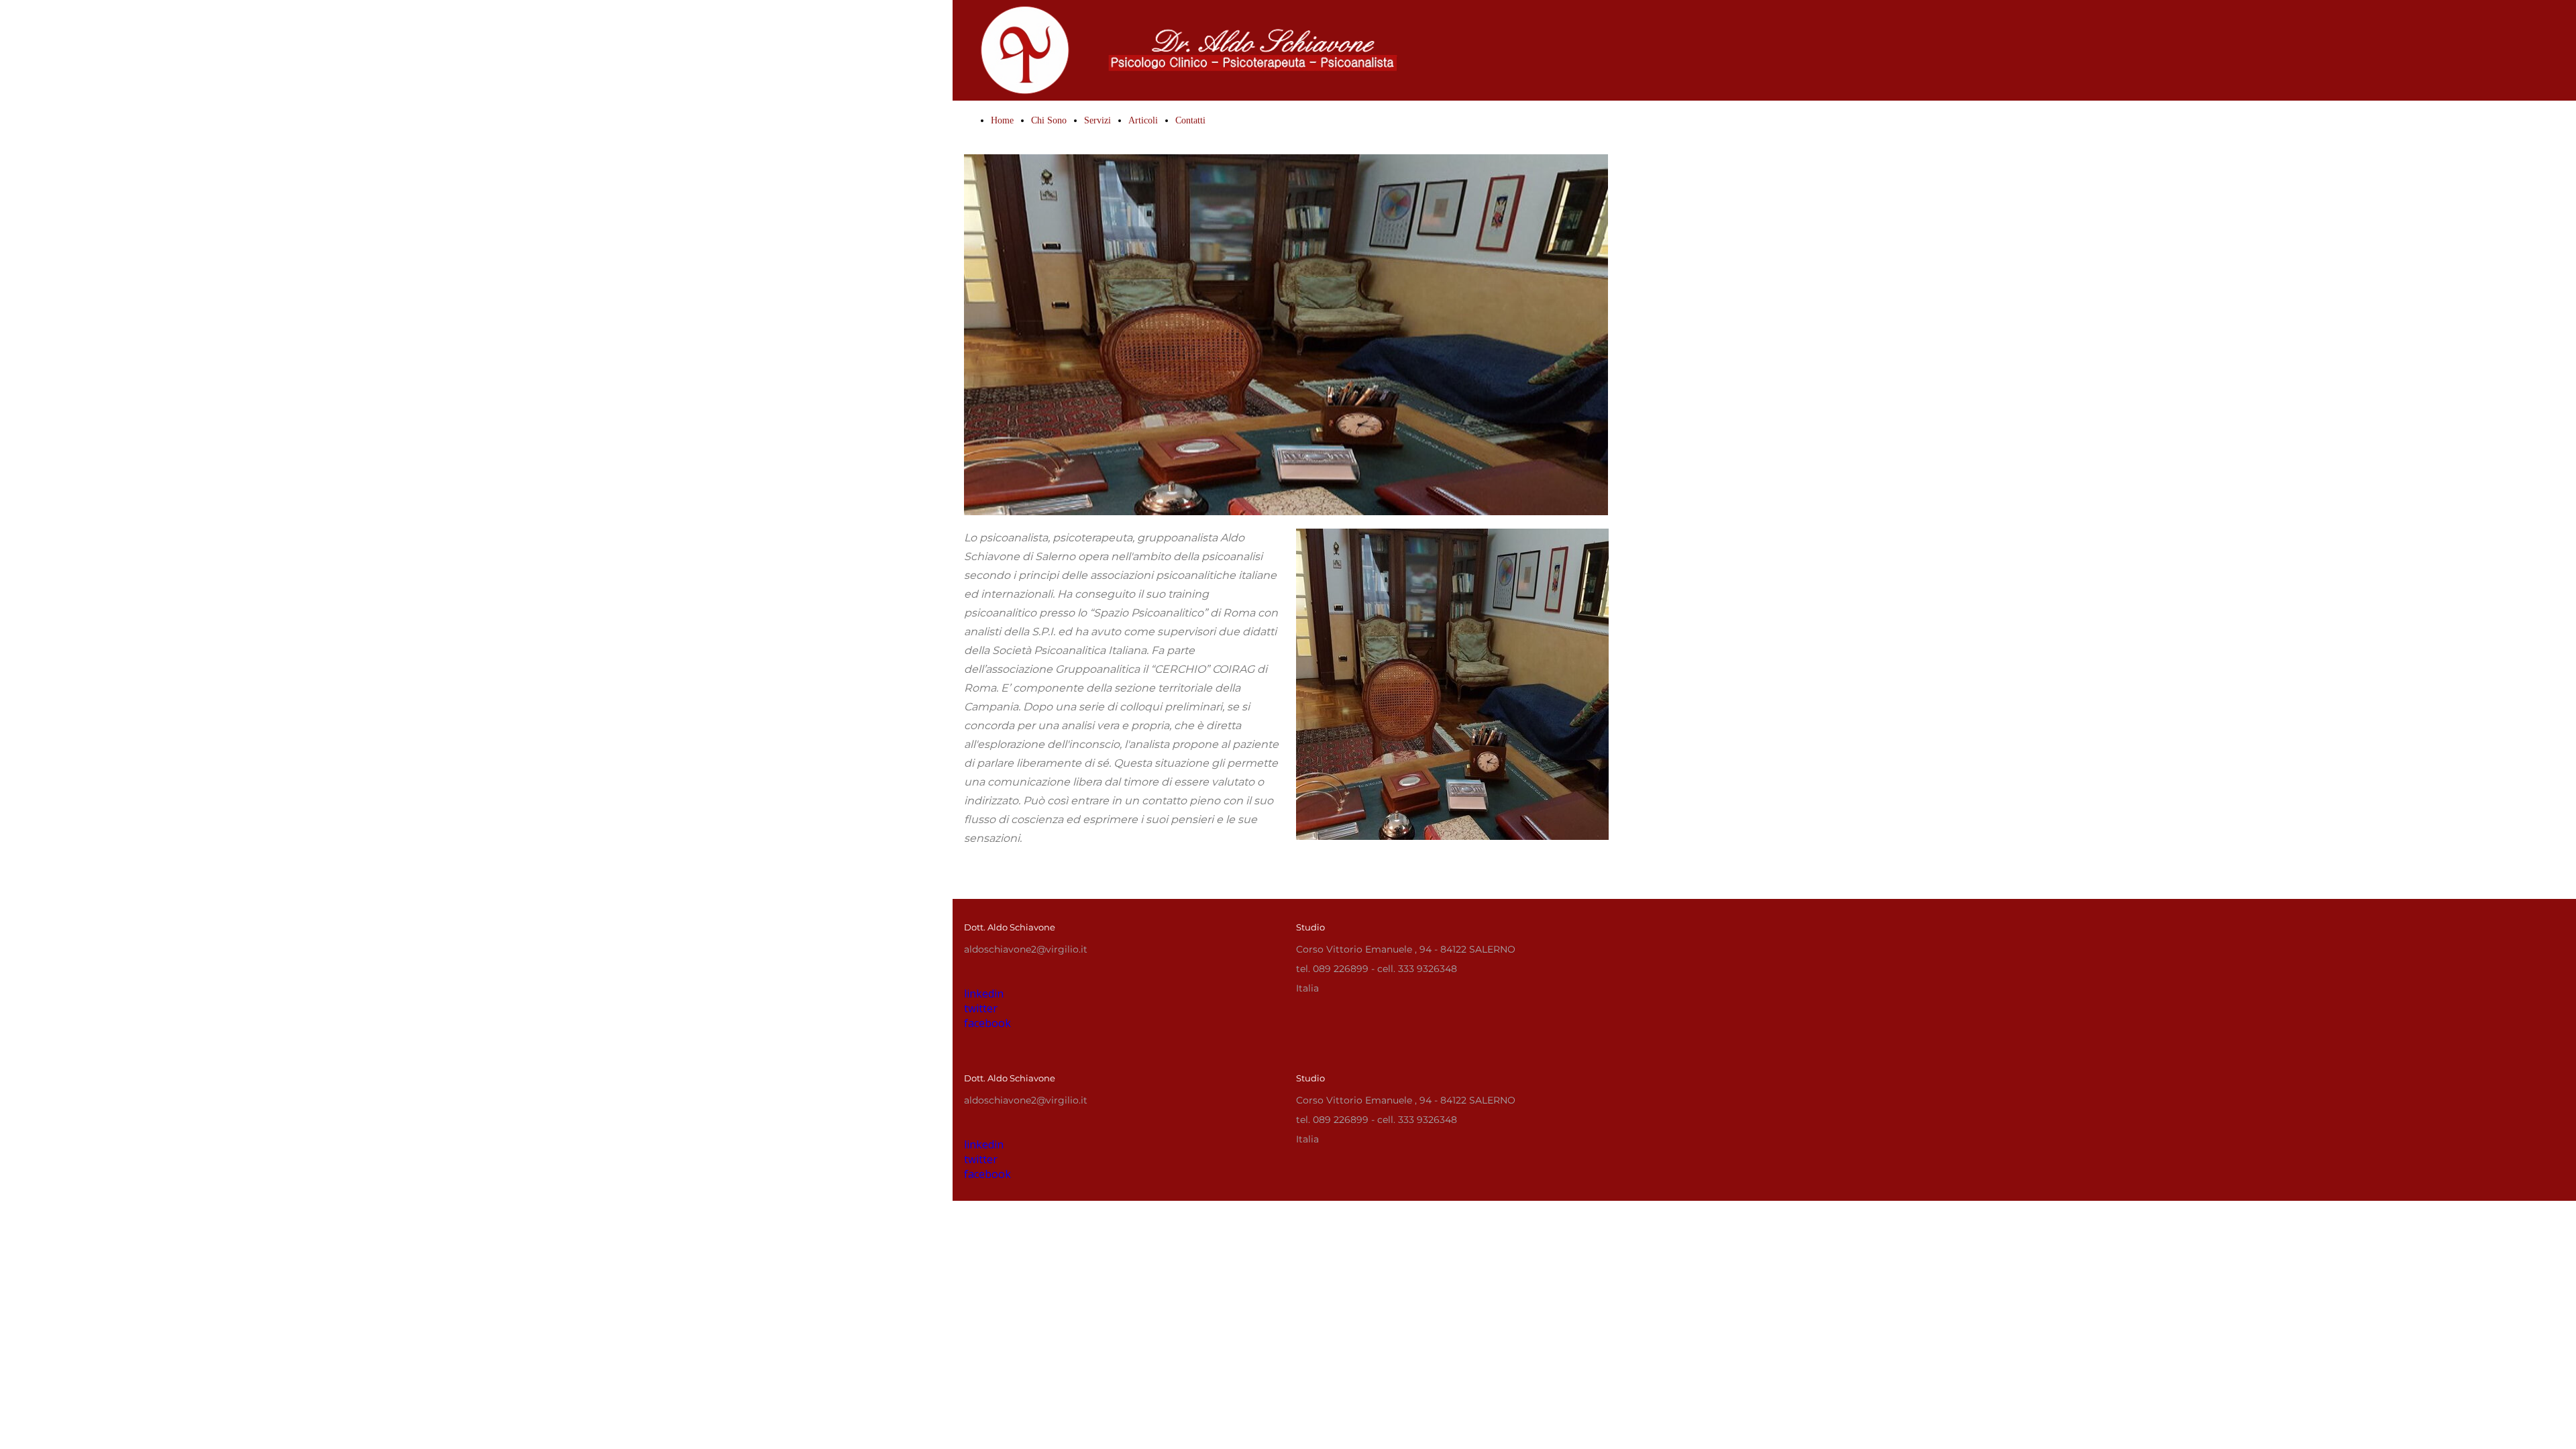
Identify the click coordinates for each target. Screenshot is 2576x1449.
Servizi (1097, 120)
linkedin (984, 1144)
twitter (981, 1159)
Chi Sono (1049, 120)
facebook (987, 1174)
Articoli (1143, 120)
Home (1002, 120)
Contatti (1190, 120)
